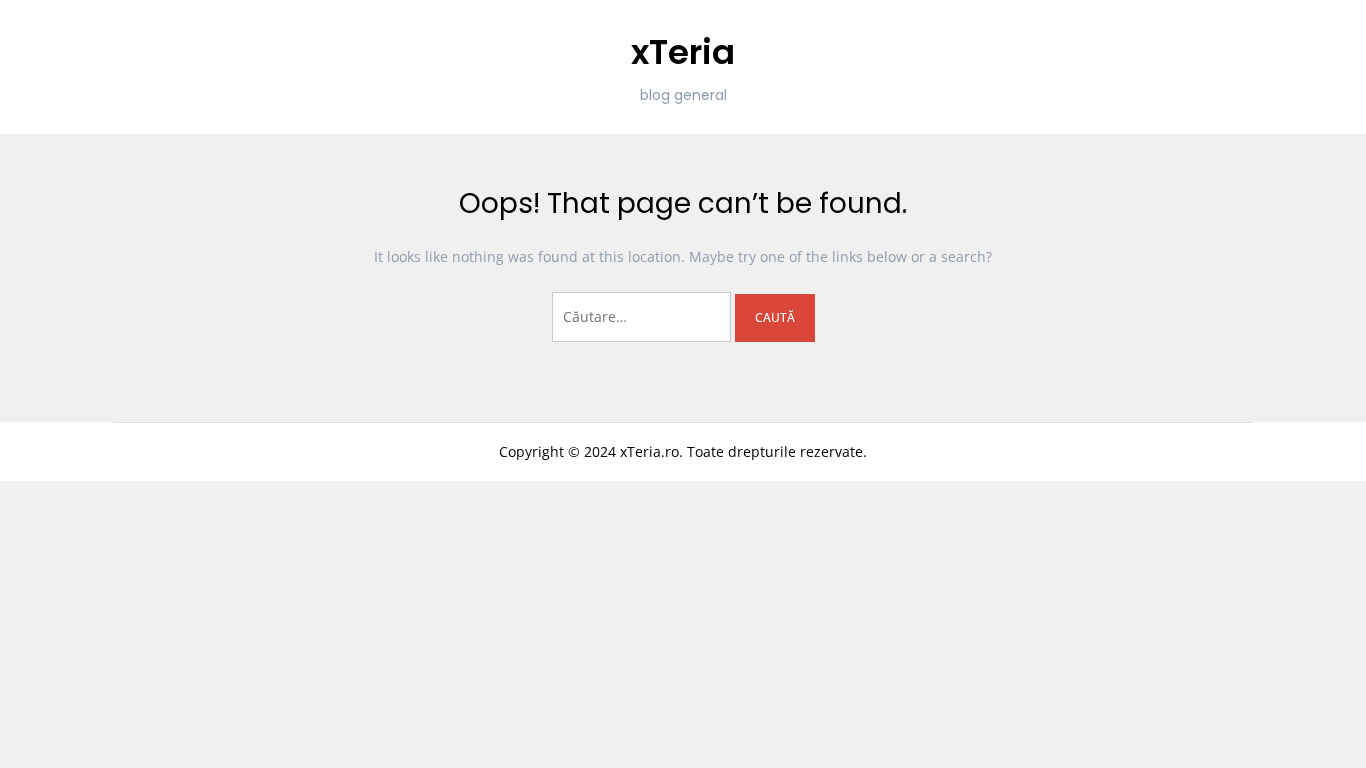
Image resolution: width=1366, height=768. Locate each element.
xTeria (683, 52)
